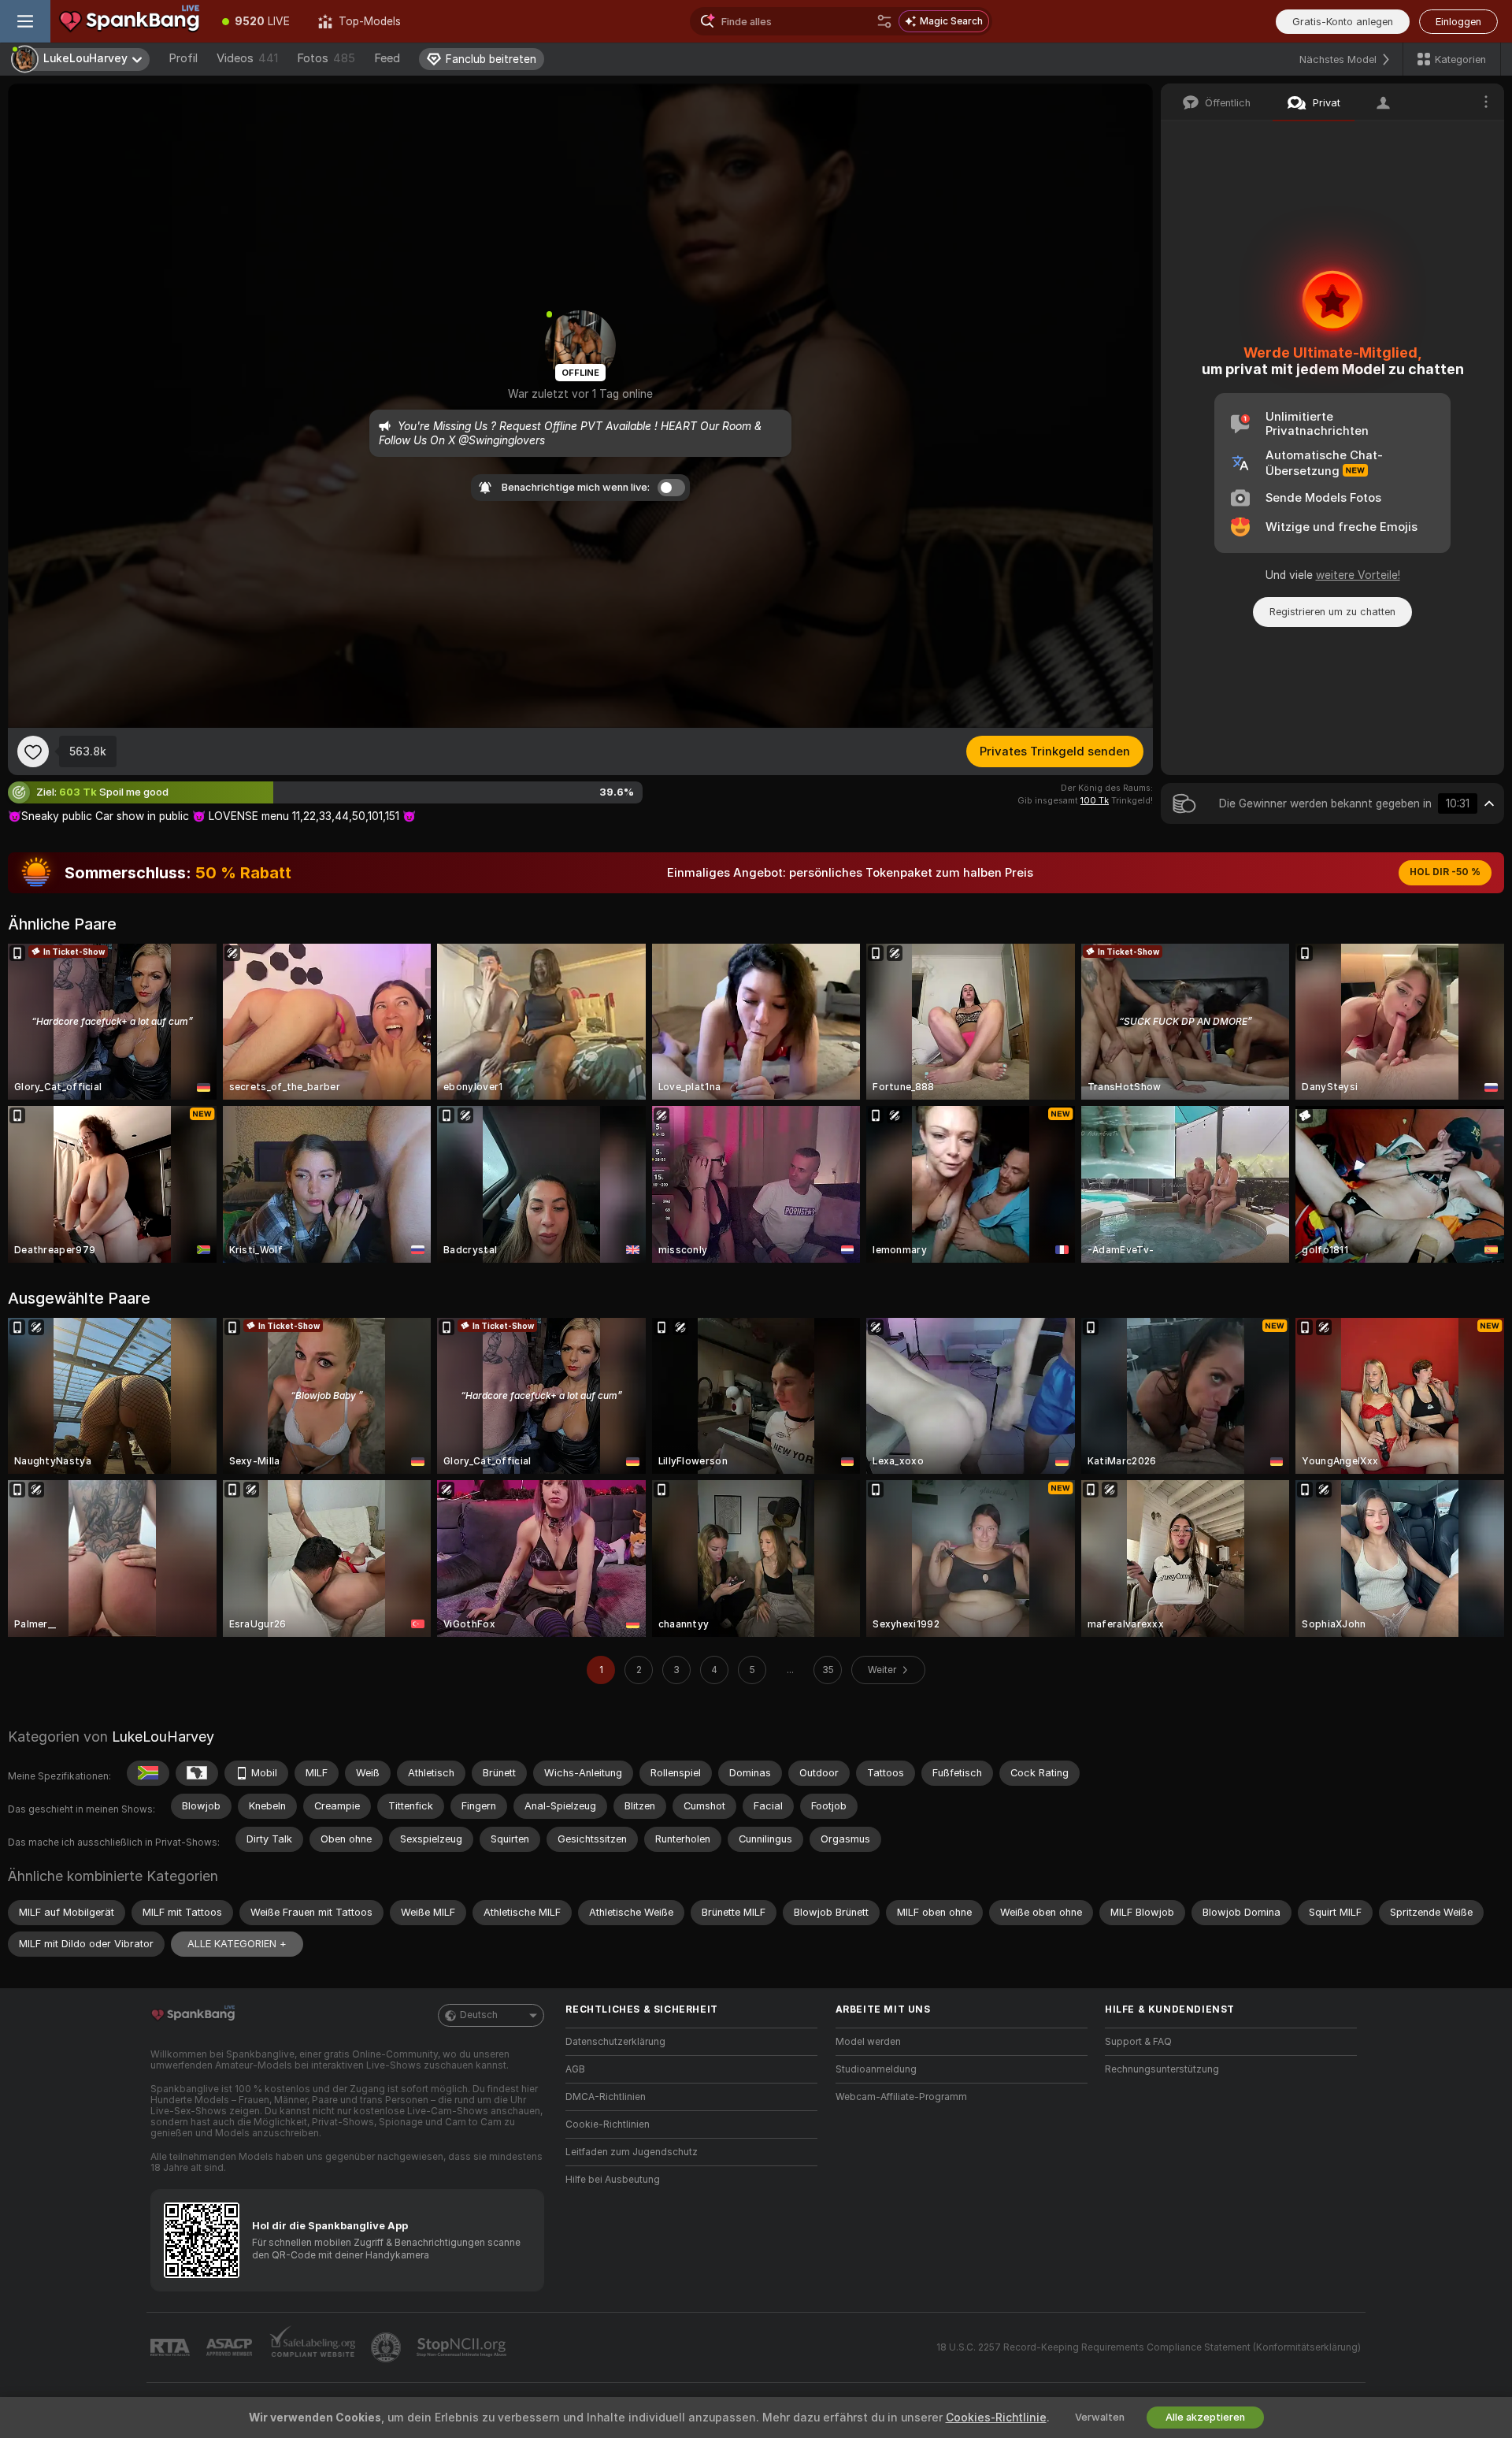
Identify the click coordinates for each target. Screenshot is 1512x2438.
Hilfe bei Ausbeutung (613, 2180)
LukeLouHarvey (163, 1737)
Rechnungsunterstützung (1162, 2069)
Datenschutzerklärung (615, 2042)
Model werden (868, 2042)
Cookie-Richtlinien (608, 2124)
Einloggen (1458, 22)
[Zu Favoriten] (33, 751)
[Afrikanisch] (197, 1773)
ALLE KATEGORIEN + (237, 1944)
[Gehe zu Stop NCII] (463, 2347)
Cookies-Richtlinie (996, 2418)
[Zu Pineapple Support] (387, 2347)
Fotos (326, 58)
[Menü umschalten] (25, 21)
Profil (183, 58)
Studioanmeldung (876, 2069)
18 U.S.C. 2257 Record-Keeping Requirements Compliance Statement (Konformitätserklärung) (1149, 2347)
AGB (575, 2069)
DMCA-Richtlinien (606, 2097)
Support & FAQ (1138, 2042)
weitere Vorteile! (1358, 575)
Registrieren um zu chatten (1332, 612)
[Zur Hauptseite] (129, 21)
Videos (247, 58)
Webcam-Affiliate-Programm (901, 2097)
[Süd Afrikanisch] (148, 1773)
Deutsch (479, 2015)
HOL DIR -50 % (1445, 872)
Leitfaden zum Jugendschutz (632, 2152)
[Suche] (884, 21)
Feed (387, 58)
